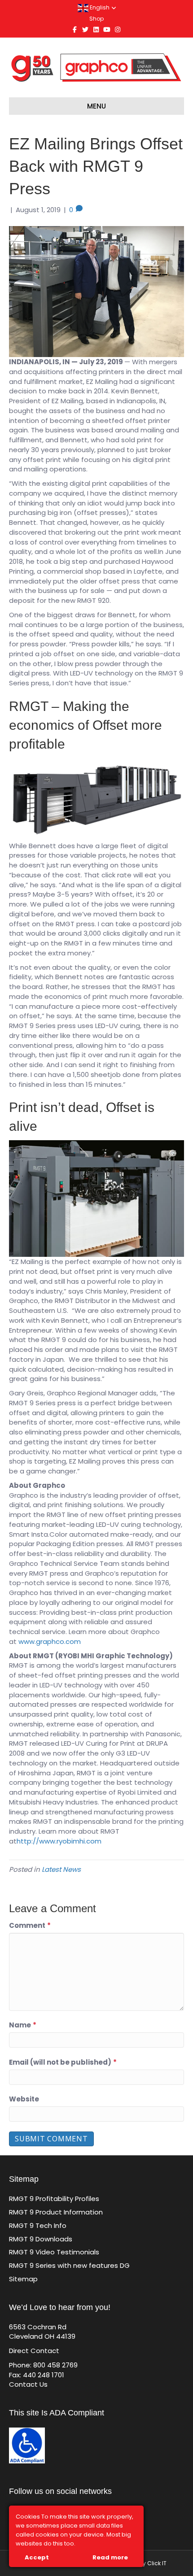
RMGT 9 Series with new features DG (69, 2265)
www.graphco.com (50, 1641)
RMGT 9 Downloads (41, 2239)
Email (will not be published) (63, 2062)
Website (24, 2099)
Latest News (61, 1869)
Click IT (157, 2563)
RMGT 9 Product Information (56, 2212)
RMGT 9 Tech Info (38, 2225)
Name (23, 2025)
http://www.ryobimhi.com (59, 1841)
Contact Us (28, 2384)
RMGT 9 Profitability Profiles (54, 2199)
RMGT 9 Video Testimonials (54, 2252)
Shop (96, 19)
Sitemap (23, 2279)
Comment (30, 1925)
